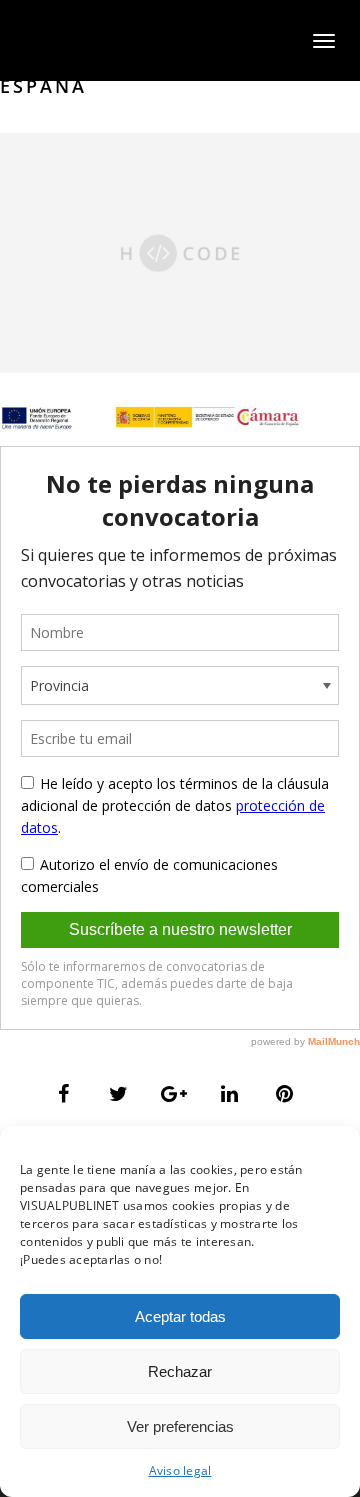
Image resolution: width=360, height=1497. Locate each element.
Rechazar (180, 1371)
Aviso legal (180, 1470)
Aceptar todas (180, 1316)
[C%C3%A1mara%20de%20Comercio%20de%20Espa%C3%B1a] (64, 1094)
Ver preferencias (180, 1426)
